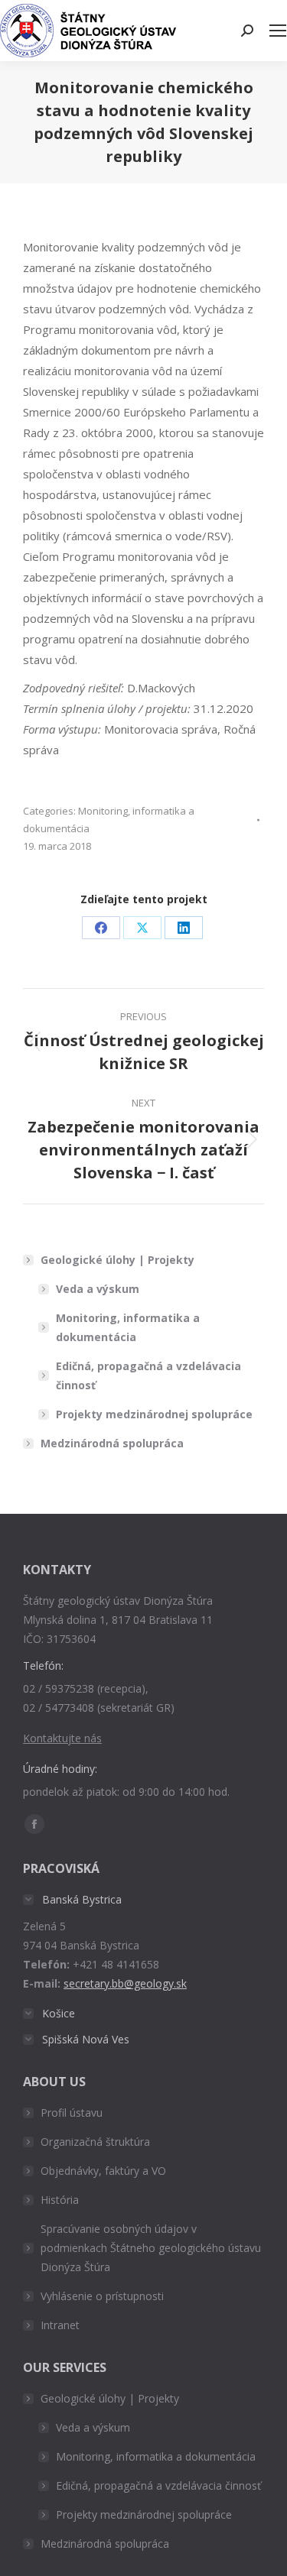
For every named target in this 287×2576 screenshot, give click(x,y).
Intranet (60, 2325)
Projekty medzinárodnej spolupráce (154, 1414)
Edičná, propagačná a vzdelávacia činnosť (148, 1375)
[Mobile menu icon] (278, 31)
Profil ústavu (72, 2113)
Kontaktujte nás (62, 1738)
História (60, 2200)
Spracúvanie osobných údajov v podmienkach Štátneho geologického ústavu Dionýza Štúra (151, 2248)
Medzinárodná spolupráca (112, 1443)
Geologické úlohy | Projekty (117, 1260)
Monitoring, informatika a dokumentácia (128, 1327)
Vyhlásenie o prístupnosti (102, 2296)
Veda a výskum (98, 1289)
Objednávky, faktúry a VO (103, 2171)
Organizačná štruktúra (95, 2142)
